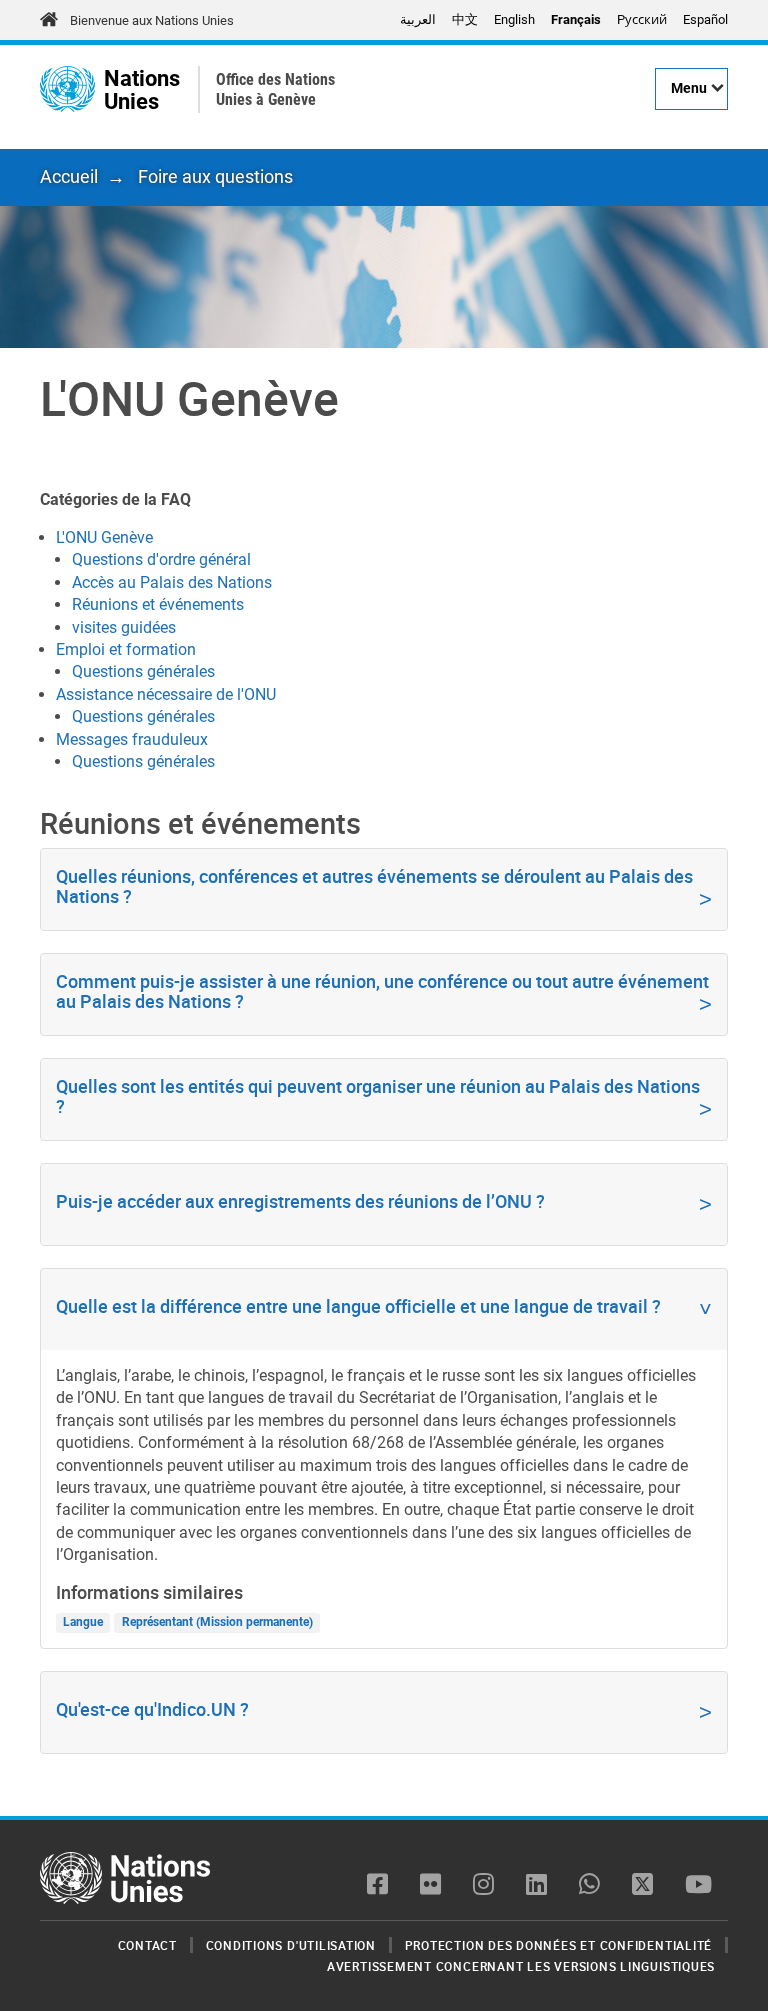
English (514, 19)
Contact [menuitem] (147, 1945)
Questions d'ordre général (161, 559)
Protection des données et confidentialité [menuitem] (559, 1945)
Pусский (642, 19)
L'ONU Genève (104, 537)
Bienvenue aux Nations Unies (152, 20)
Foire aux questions (215, 176)
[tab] (384, 889)
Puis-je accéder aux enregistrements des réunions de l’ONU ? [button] (300, 1201)
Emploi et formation (126, 649)
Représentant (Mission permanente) (217, 1623)
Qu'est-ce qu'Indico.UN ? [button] (152, 1709)
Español (705, 19)
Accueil (69, 176)
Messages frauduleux (132, 739)
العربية (418, 19)
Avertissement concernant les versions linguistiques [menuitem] (521, 1966)
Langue (83, 1623)
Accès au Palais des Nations (172, 582)
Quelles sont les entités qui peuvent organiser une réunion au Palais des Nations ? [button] (378, 1096)
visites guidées (124, 627)
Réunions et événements (158, 604)
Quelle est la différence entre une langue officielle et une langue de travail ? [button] (358, 1306)
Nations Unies (142, 89)
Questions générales (143, 671)
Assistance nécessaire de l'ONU (166, 694)
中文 (465, 19)
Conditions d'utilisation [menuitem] (291, 1945)
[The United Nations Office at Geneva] (67, 89)
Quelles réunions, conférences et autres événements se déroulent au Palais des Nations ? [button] (374, 886)
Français (576, 19)
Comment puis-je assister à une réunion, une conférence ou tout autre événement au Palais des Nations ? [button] (382, 991)
